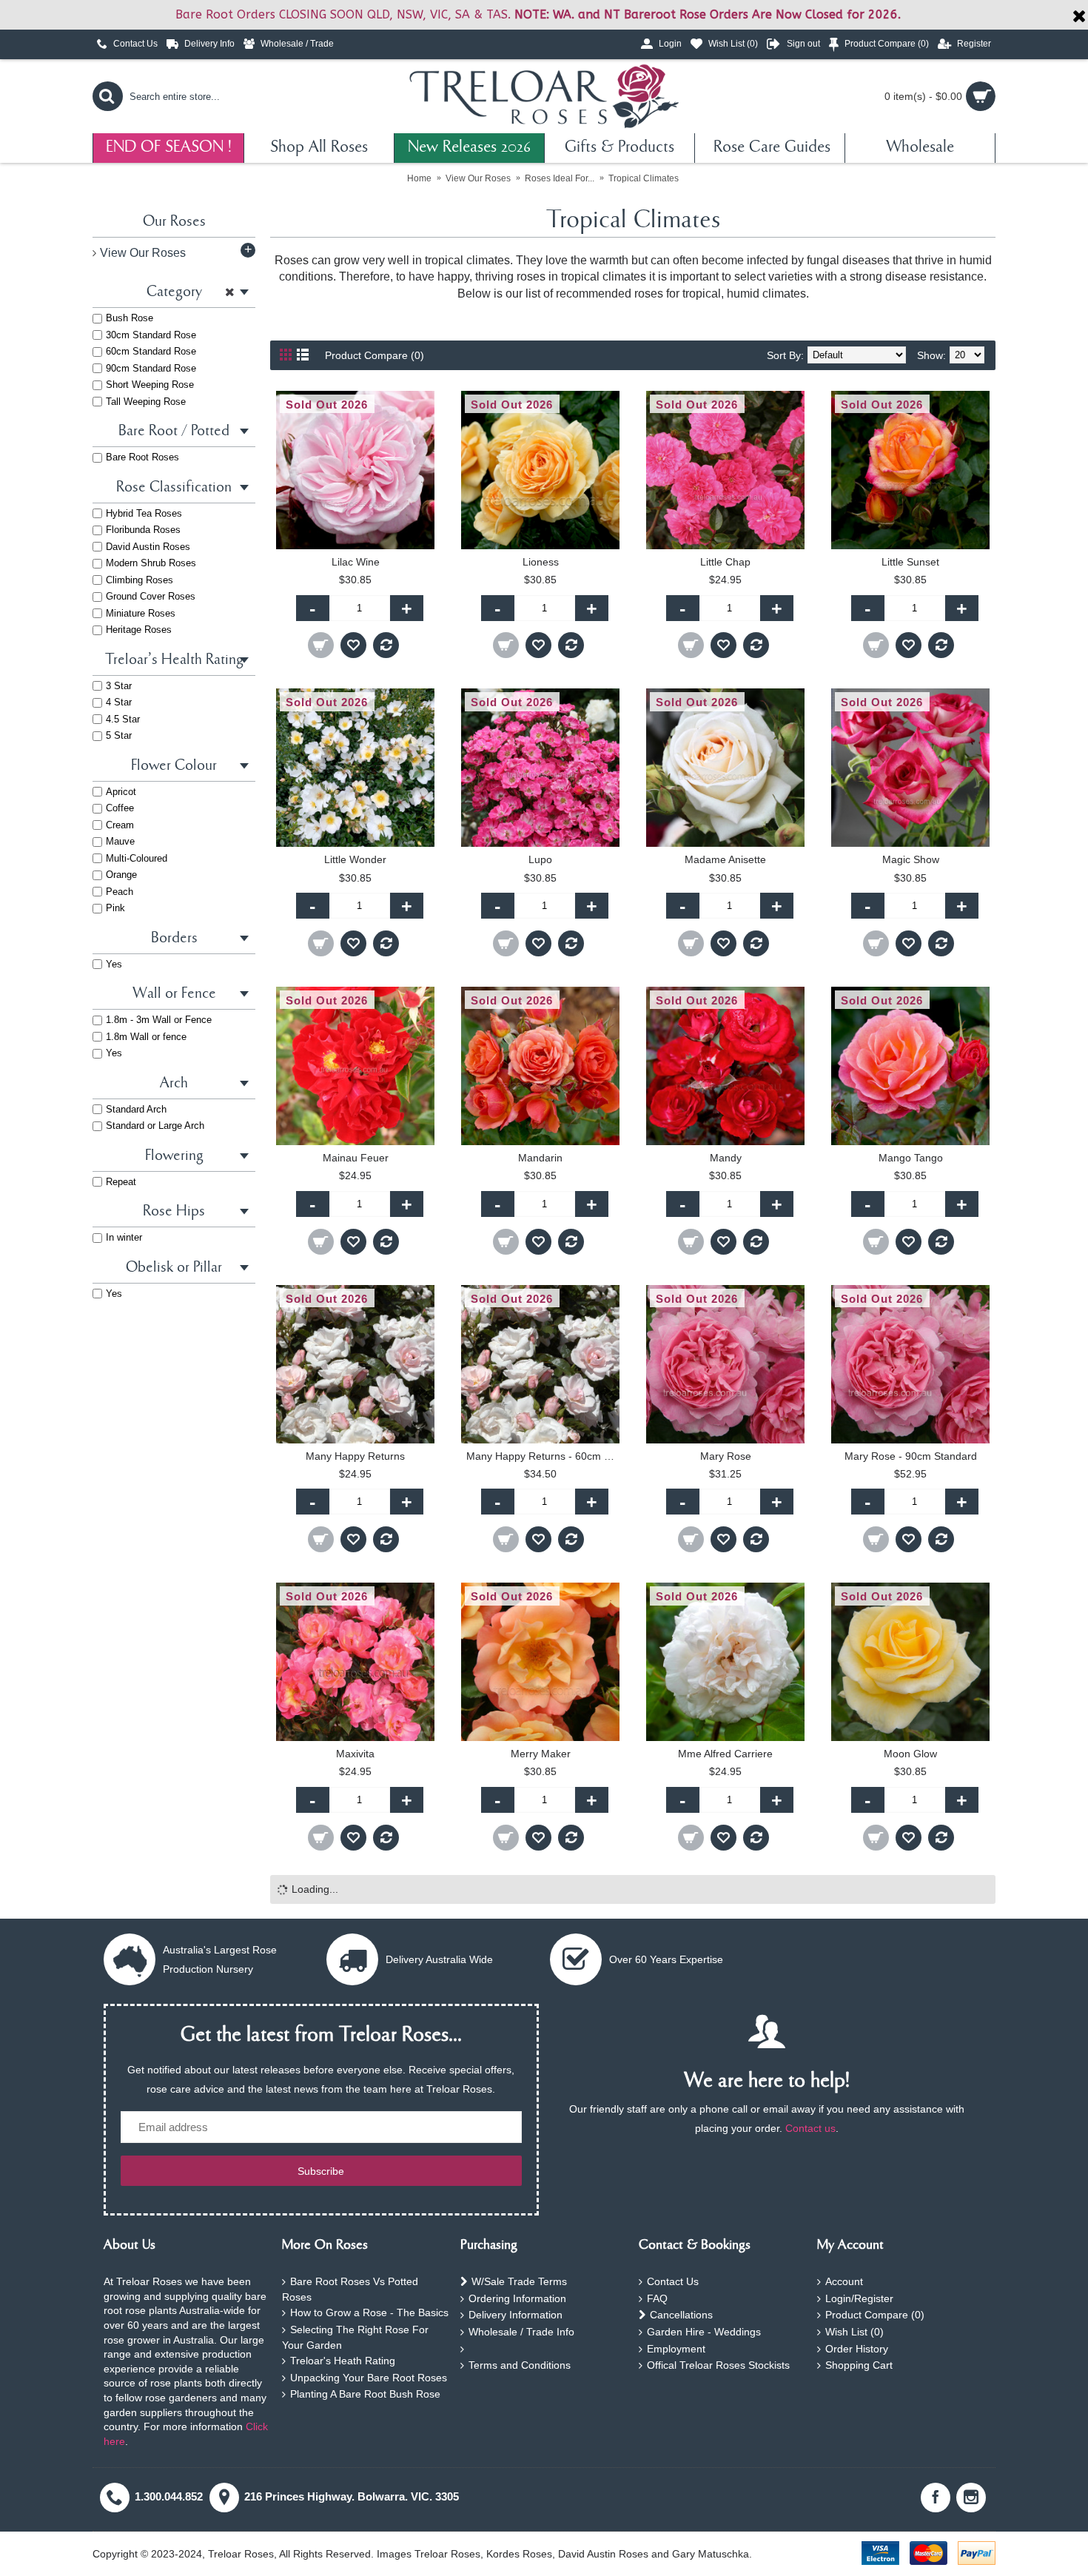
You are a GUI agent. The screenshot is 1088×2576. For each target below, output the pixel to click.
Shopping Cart (859, 2365)
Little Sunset (910, 562)
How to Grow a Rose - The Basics (369, 2312)
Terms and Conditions (520, 2365)
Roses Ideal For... (560, 178)
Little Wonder (355, 859)
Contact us (810, 2128)
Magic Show (911, 859)
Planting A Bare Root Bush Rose (365, 2394)
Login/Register (859, 2298)
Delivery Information (516, 2315)
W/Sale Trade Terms (519, 2281)
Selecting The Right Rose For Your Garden (355, 2337)
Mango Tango (911, 1158)
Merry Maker (541, 1754)
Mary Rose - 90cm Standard (911, 1456)
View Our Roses (478, 178)
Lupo (540, 859)
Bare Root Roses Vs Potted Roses (350, 2289)
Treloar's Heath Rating (343, 2361)
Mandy (726, 1158)
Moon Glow (910, 1754)
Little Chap (725, 562)
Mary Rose (726, 1456)
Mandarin (540, 1158)
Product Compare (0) (375, 355)
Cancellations (681, 2315)
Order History (857, 2349)
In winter (124, 1237)
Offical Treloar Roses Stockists (718, 2365)
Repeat (121, 1182)
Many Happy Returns (355, 1456)
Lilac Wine (356, 562)
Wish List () (854, 2332)
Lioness (541, 562)
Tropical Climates (644, 178)
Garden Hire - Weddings (704, 2332)
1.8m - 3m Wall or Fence (159, 1020)
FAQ (657, 2298)
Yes (114, 964)
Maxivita (355, 1754)
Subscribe (321, 2171)
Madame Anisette (725, 859)
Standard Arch (136, 1109)
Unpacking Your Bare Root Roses (369, 2378)
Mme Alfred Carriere (725, 1754)
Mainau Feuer (356, 1158)
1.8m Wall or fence (146, 1037)
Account (844, 2281)
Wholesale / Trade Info (521, 2332)
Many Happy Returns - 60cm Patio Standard (543, 1456)
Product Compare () (875, 2315)
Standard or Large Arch (155, 1126)
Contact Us (673, 2281)
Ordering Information (517, 2298)
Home (419, 178)
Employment (676, 2349)
